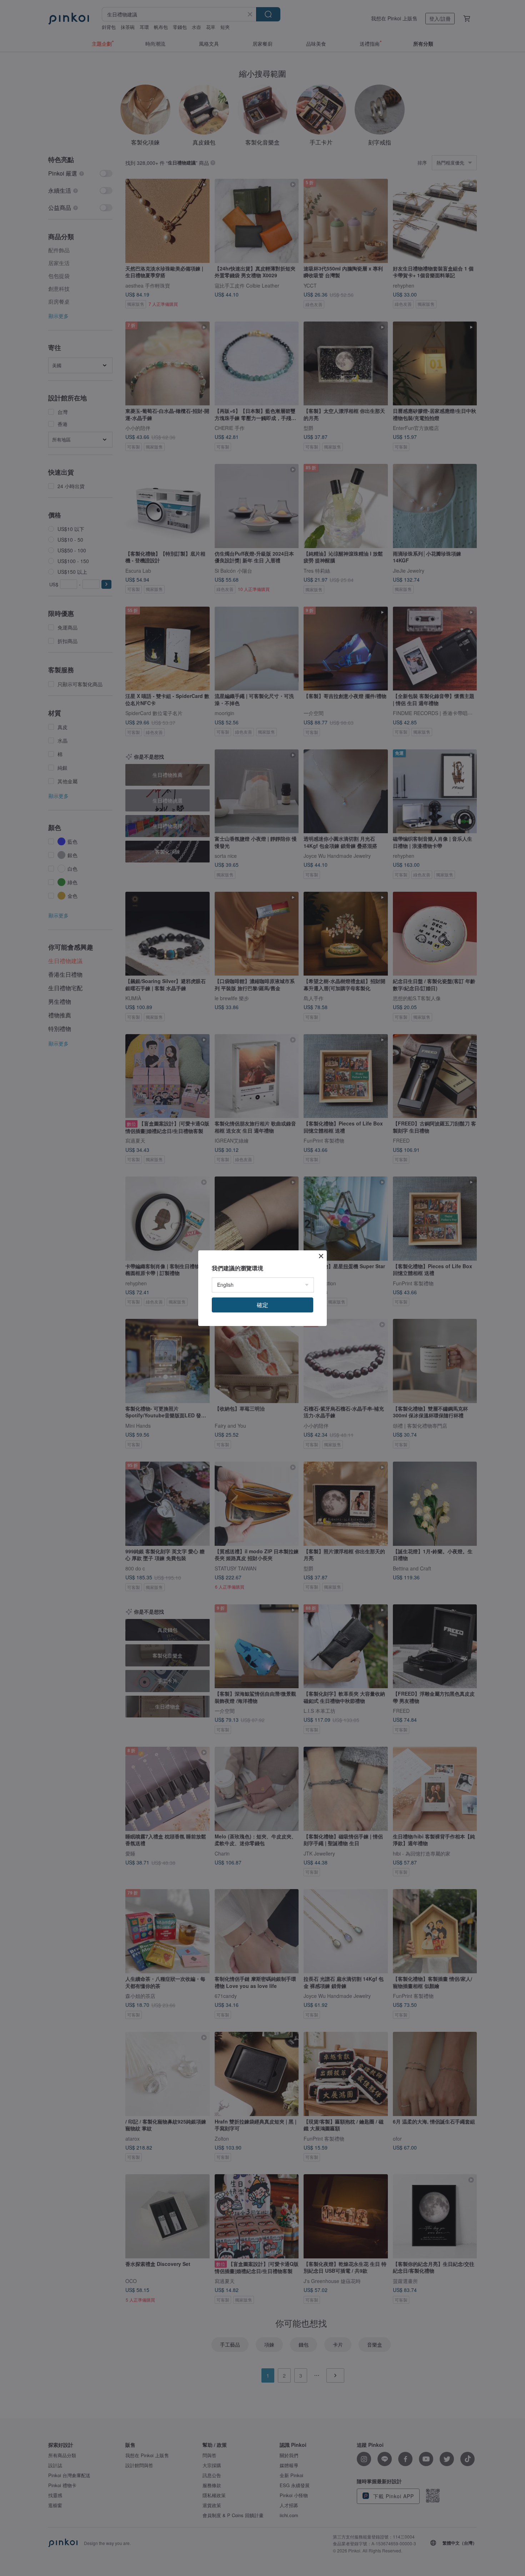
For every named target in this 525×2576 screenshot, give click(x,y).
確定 (262, 1305)
